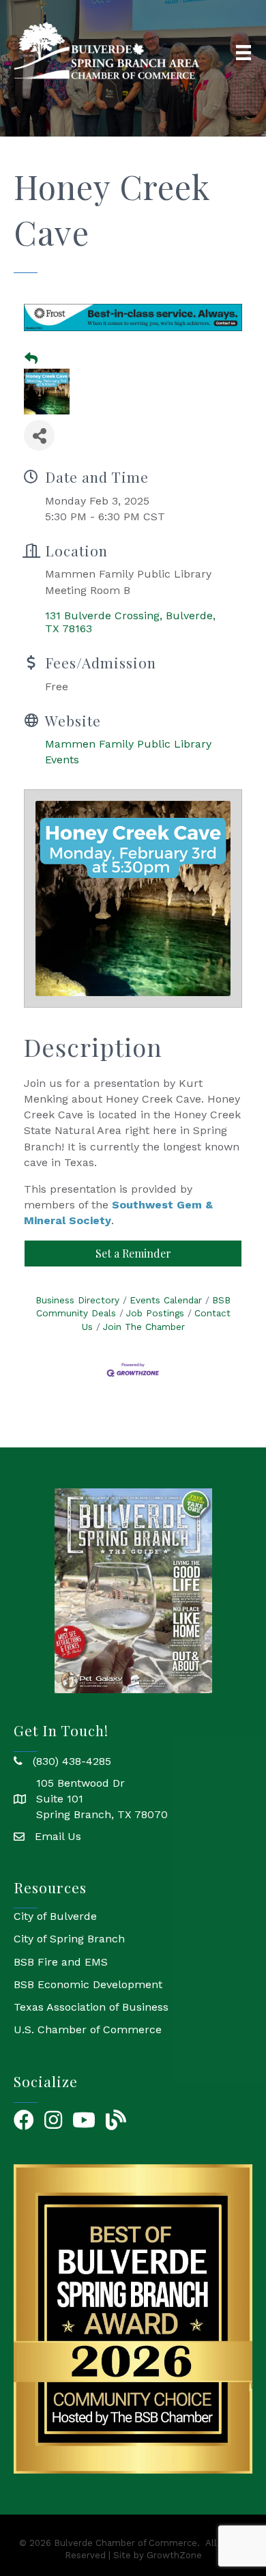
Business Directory (77, 1300)
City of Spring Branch (69, 1939)
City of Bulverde (55, 1916)
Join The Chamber (144, 1327)
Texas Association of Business (91, 2007)
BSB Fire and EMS (61, 1962)
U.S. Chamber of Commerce (88, 2029)
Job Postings (155, 1313)
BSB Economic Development (88, 1984)
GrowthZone (174, 2555)
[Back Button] (31, 359)
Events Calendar (166, 1300)
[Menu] (243, 53)
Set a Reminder (133, 1253)
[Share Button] (39, 435)
